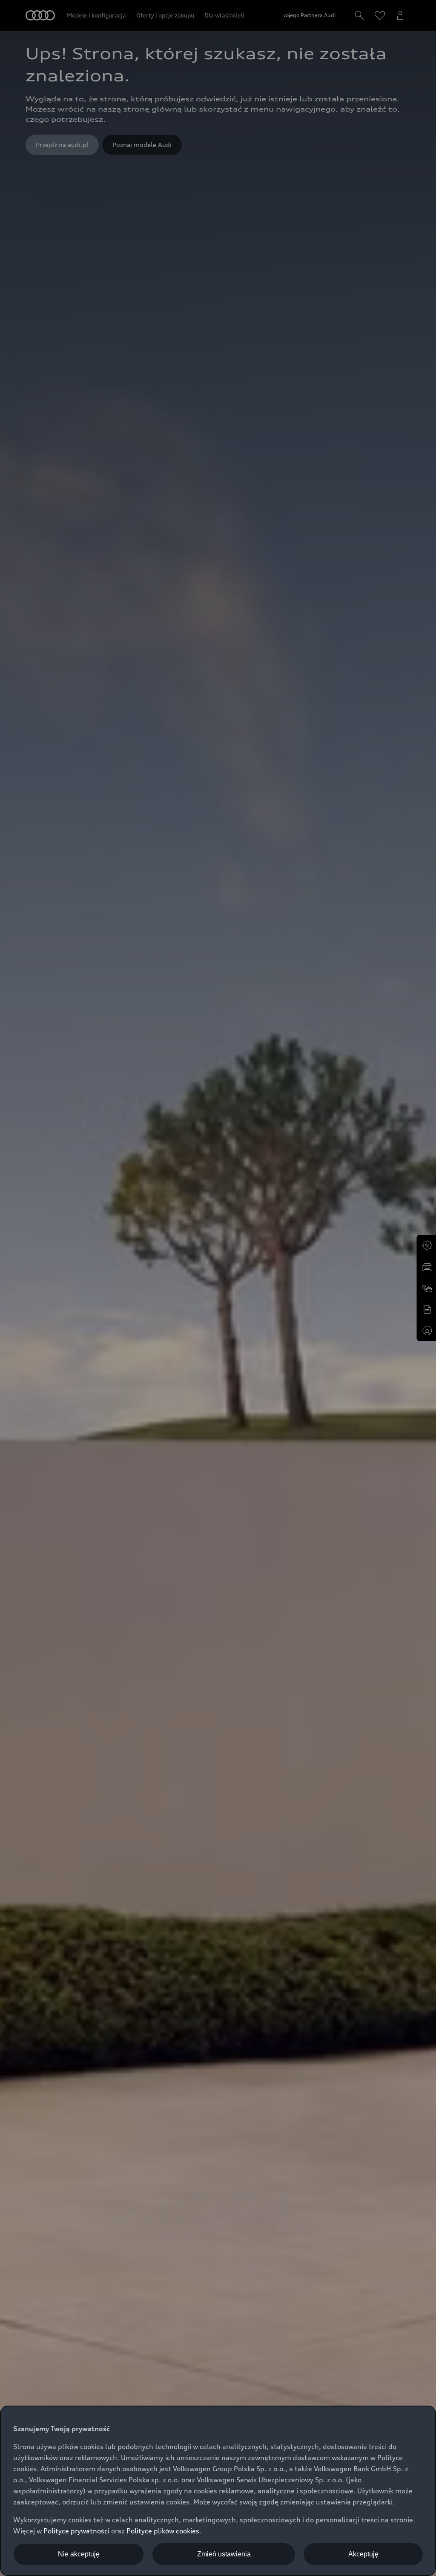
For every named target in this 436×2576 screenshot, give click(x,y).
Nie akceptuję (79, 2554)
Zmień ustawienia (224, 2554)
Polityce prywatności (76, 2531)
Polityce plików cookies (163, 2531)
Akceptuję (363, 2554)
